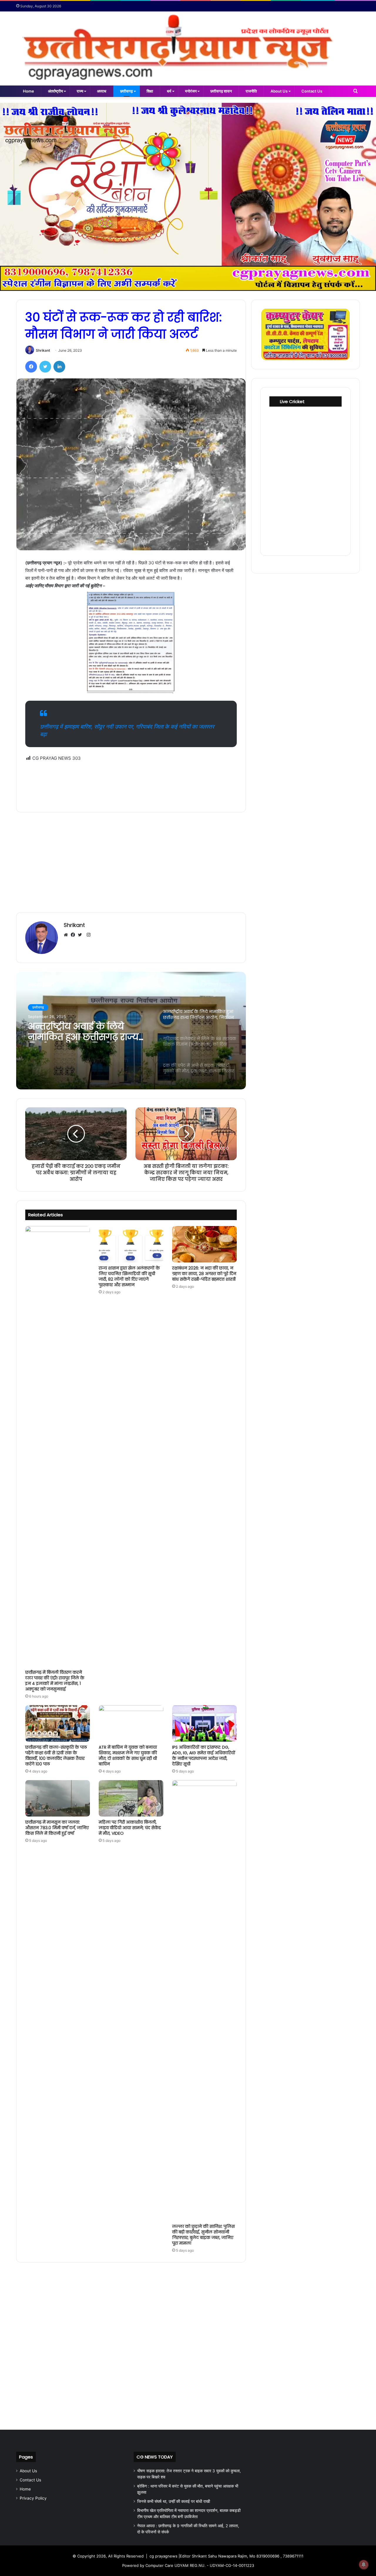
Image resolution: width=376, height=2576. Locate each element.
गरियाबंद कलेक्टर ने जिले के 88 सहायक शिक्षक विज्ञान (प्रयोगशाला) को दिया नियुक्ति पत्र (84, 1032)
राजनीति (251, 91)
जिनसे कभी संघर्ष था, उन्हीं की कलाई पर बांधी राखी (174, 2501)
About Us (279, 91)
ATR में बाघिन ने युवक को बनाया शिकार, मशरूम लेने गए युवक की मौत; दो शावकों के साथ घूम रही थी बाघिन (128, 1756)
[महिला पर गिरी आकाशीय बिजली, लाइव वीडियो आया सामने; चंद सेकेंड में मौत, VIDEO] (131, 1798)
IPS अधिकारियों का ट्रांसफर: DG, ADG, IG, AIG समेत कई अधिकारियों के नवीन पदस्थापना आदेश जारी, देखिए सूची (204, 1756)
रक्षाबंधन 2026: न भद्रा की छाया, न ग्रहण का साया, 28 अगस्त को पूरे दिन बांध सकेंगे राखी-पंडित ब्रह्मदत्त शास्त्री (204, 1274)
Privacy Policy (33, 2498)
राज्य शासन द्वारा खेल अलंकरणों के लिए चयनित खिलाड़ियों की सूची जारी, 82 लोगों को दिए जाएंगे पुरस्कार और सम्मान (129, 1276)
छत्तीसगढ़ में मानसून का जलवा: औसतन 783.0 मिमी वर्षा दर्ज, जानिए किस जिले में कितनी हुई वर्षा (57, 1828)
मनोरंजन (191, 91)
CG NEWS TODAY (155, 2457)
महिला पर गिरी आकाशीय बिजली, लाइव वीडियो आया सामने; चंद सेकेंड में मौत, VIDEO (130, 1828)
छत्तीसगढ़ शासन (221, 91)
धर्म (169, 91)
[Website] (67, 935)
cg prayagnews (163, 2556)
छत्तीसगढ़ (126, 91)
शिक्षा (150, 91)
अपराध (102, 91)
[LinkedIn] (59, 367)
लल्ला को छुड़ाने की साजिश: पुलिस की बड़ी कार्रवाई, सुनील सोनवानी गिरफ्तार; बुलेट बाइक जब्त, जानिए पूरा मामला (203, 2235)
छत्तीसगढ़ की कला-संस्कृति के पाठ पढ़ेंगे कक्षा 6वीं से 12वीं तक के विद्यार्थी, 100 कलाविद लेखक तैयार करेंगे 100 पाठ (56, 1756)
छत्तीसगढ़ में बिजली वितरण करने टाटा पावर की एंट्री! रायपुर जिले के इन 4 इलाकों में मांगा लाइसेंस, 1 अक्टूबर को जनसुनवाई (55, 1681)
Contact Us (312, 91)
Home (28, 91)
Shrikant (43, 350)
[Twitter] (45, 367)
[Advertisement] (131, 783)
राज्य (80, 91)
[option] (131, 1031)
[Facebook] (31, 367)
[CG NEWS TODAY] (188, 48)
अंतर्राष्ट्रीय (55, 91)
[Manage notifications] (364, 2565)
